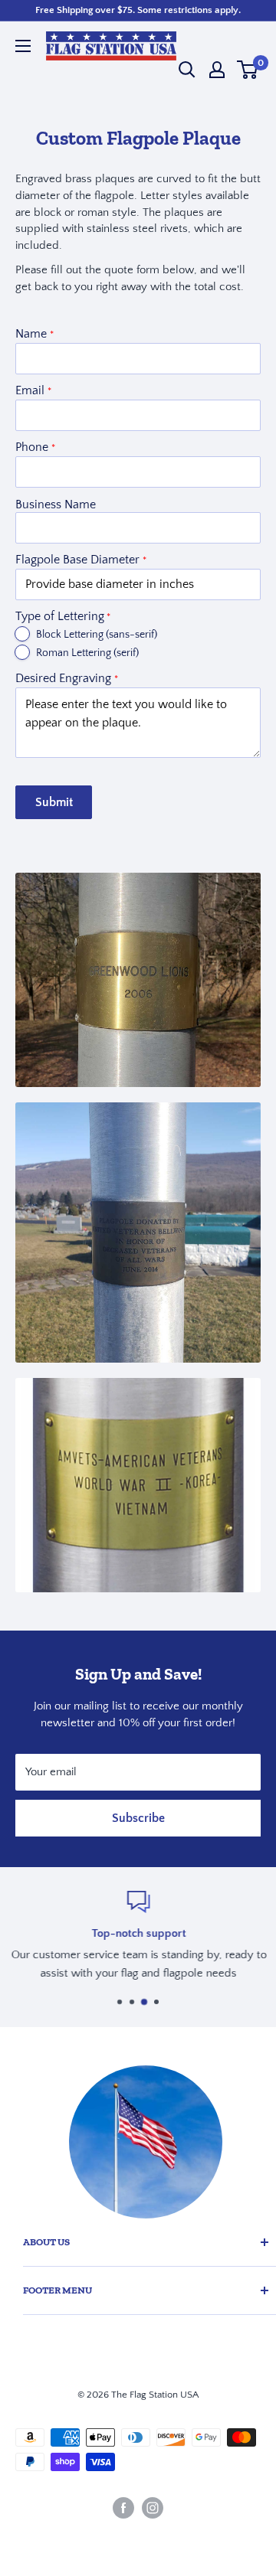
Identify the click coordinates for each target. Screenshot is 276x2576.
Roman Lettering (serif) (87, 653)
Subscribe (138, 1818)
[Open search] (187, 70)
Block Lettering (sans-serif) (97, 635)
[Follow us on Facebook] (123, 2508)
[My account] (217, 70)
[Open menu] (23, 46)
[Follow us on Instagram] (153, 2508)
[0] (248, 70)
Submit (54, 802)
